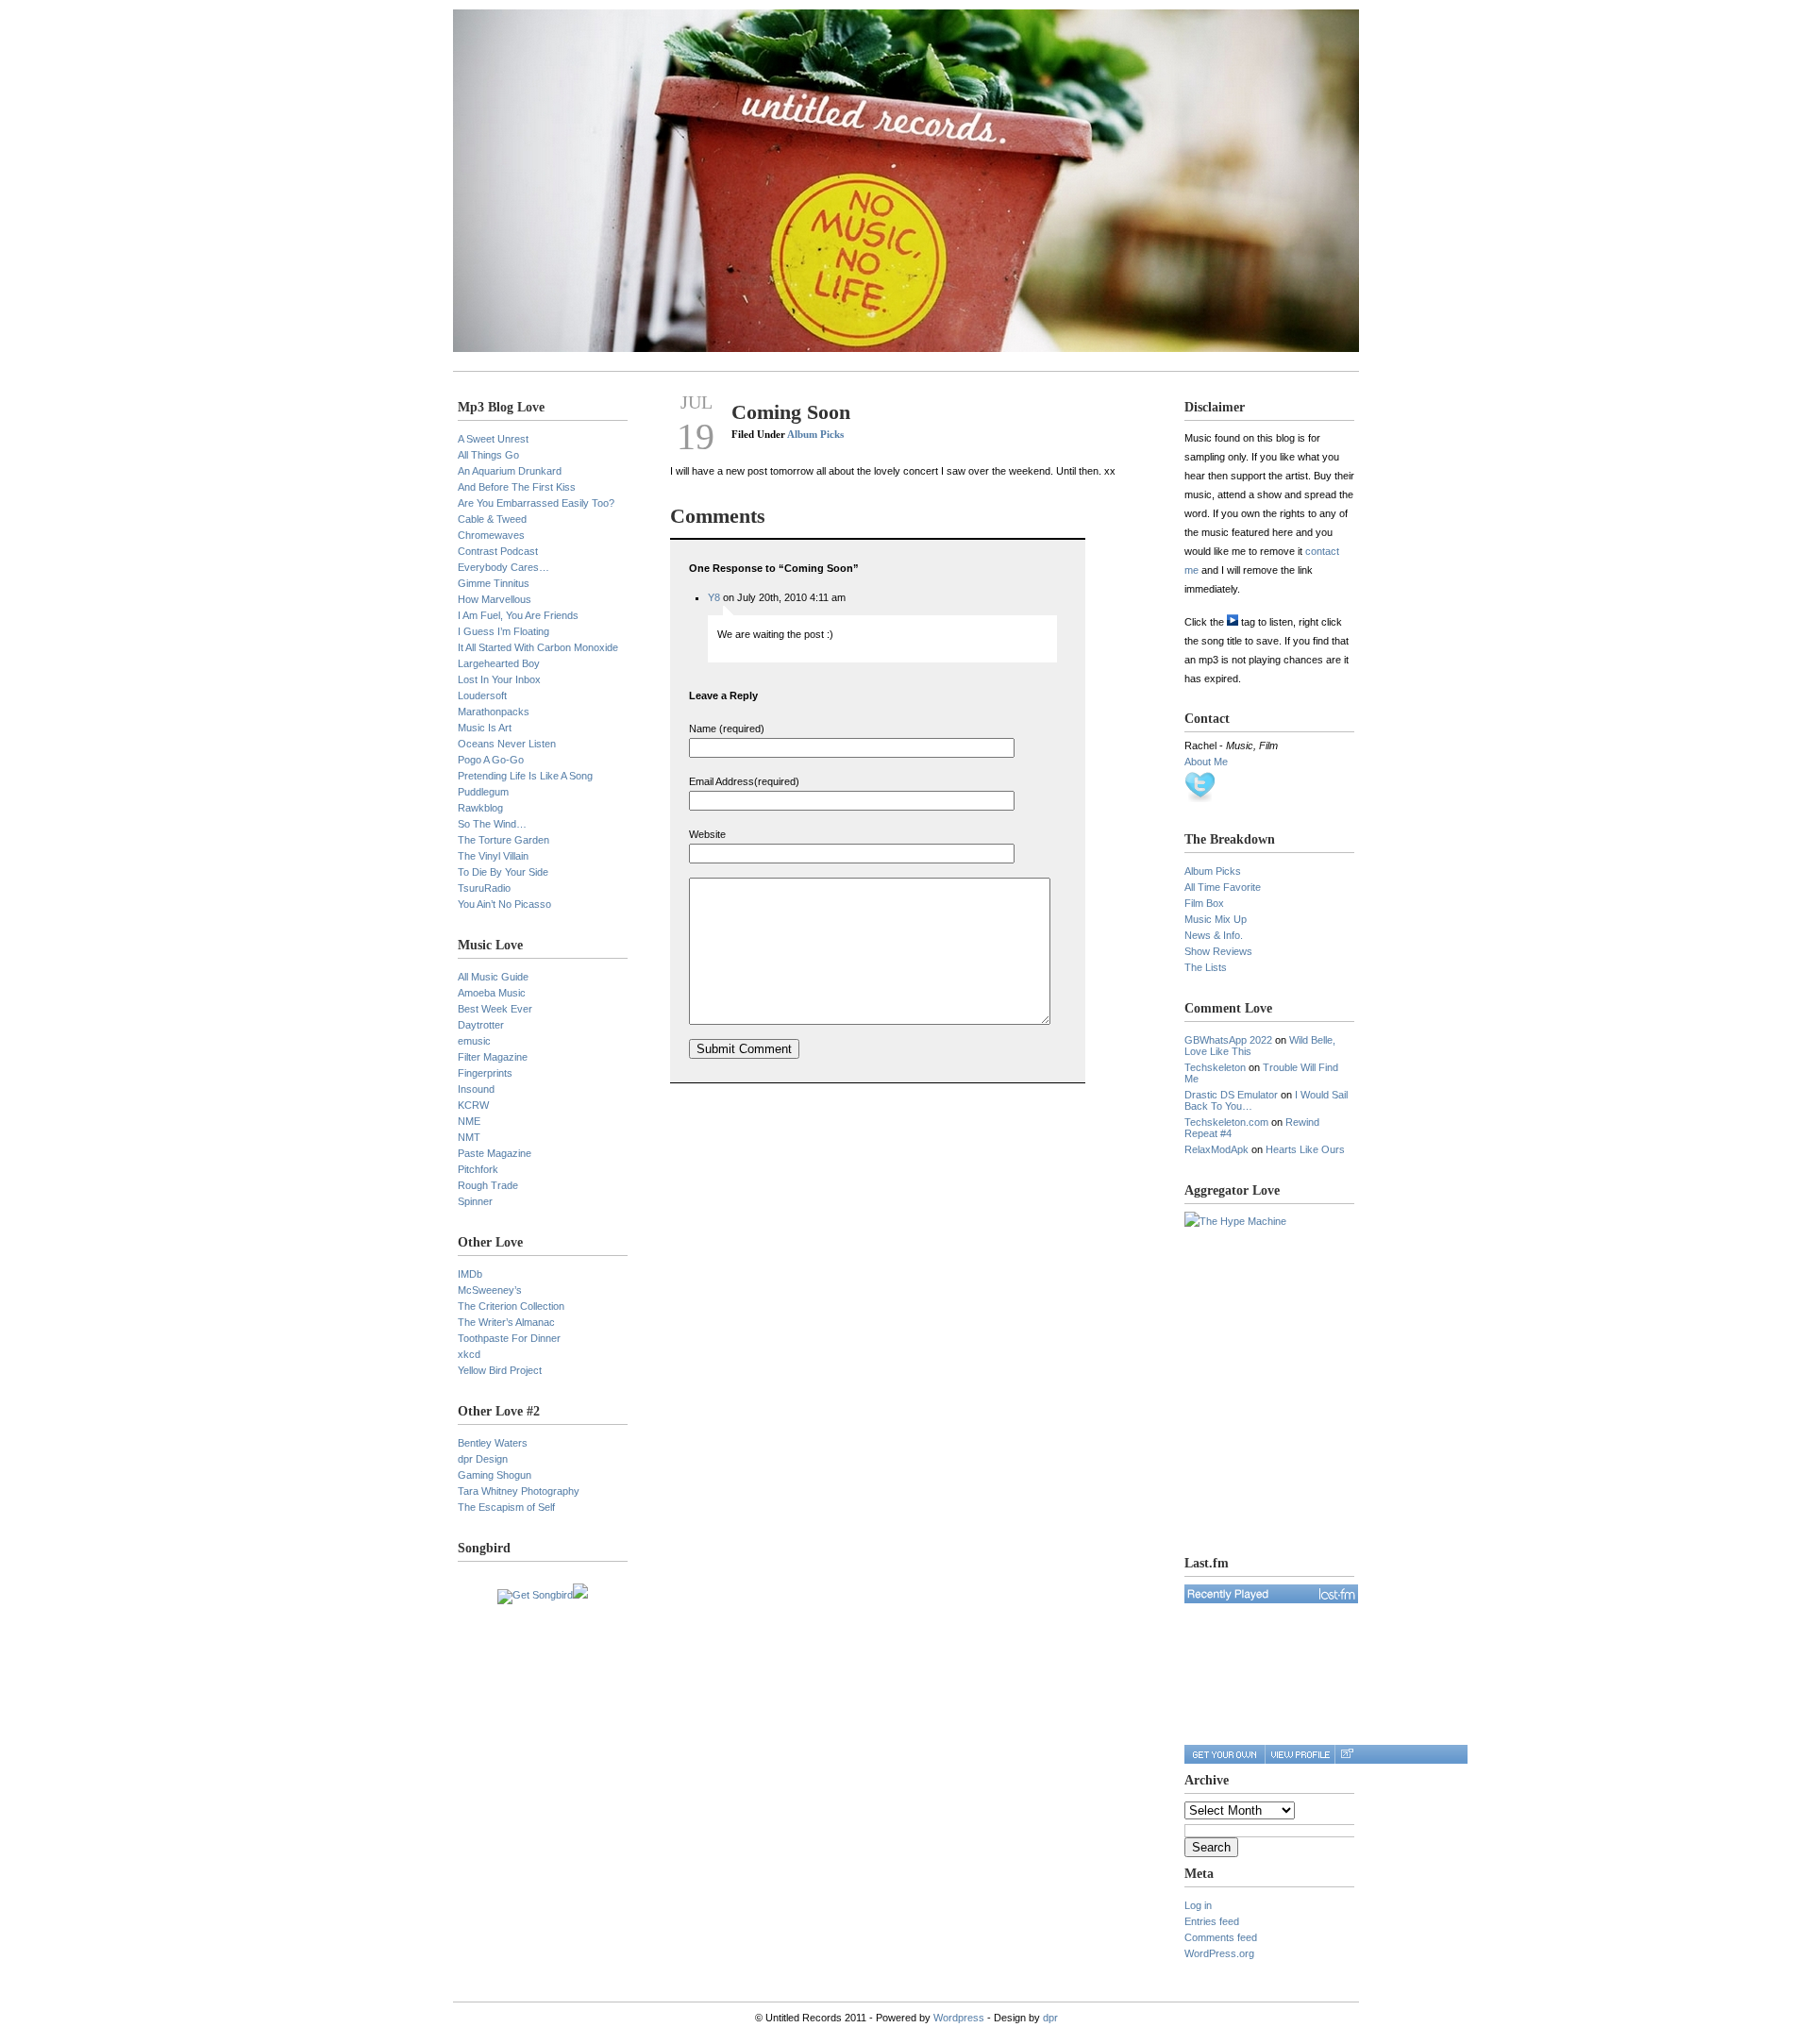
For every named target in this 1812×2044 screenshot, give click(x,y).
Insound (476, 1089)
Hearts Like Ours (1305, 1149)
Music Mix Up (1216, 919)
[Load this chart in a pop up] (1346, 1754)
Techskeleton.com (1226, 1122)
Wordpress (959, 2018)
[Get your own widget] (1225, 1754)
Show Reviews (1218, 951)
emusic (474, 1041)
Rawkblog (480, 808)
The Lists (1206, 967)
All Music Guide (493, 977)
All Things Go (488, 455)
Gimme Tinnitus (494, 583)
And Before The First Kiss (517, 487)
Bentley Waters (493, 1443)
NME (469, 1121)
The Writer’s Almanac (506, 1322)
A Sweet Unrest (493, 439)
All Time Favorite (1223, 887)
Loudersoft (482, 695)
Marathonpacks (494, 712)
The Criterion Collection (511, 1306)
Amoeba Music (492, 993)
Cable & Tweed (492, 519)
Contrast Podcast (498, 551)
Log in (1198, 1905)
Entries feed (1212, 1921)
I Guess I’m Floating (503, 631)
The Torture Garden (503, 840)
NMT (469, 1137)
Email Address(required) (744, 781)
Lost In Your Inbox (499, 679)
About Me (1206, 762)
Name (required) (727, 729)
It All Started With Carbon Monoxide (538, 647)
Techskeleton (1215, 1067)
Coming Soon (791, 412)
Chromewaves (491, 535)
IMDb (470, 1274)
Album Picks (815, 434)
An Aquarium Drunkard (510, 471)
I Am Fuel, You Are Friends (518, 615)
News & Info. (1214, 935)
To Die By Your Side (503, 872)
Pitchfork (478, 1169)
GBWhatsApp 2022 (1228, 1040)
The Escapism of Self (506, 1507)
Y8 (714, 597)
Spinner (475, 1201)
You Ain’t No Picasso (504, 904)
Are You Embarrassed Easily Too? (536, 503)
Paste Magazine (495, 1153)
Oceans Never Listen (507, 744)
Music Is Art (485, 728)
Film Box (1204, 903)
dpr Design (483, 1459)
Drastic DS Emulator (1231, 1095)
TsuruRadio (484, 888)
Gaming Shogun (495, 1475)
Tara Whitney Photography (519, 1491)
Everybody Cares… (503, 567)
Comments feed (1221, 1937)
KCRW (473, 1105)
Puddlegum (483, 792)
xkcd (469, 1354)
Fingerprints (485, 1073)
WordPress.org (1219, 1953)
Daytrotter (481, 1025)
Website (707, 834)
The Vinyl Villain (493, 856)
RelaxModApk (1216, 1149)
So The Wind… (492, 824)
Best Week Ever (495, 1009)
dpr (1050, 2018)
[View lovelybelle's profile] (1300, 1754)
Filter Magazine (493, 1057)
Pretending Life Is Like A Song (525, 776)
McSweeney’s (490, 1290)
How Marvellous (495, 599)
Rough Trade (488, 1185)
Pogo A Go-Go (491, 760)
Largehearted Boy (499, 663)
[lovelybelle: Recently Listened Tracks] (1271, 1594)
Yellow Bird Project (500, 1370)
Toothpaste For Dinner (509, 1338)
